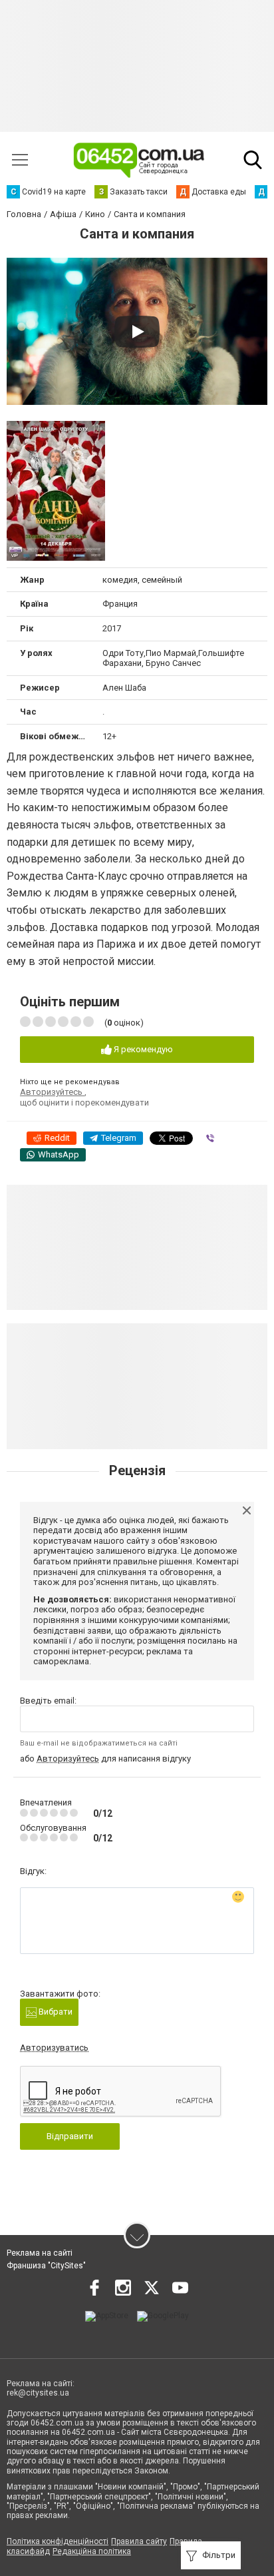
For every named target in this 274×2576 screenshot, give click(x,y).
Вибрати (55, 2012)
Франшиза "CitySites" (46, 2266)
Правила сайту (139, 2541)
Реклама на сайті (40, 2253)
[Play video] (137, 332)
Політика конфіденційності (58, 2541)
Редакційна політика (92, 2551)
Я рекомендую (142, 1049)
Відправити (70, 2136)
